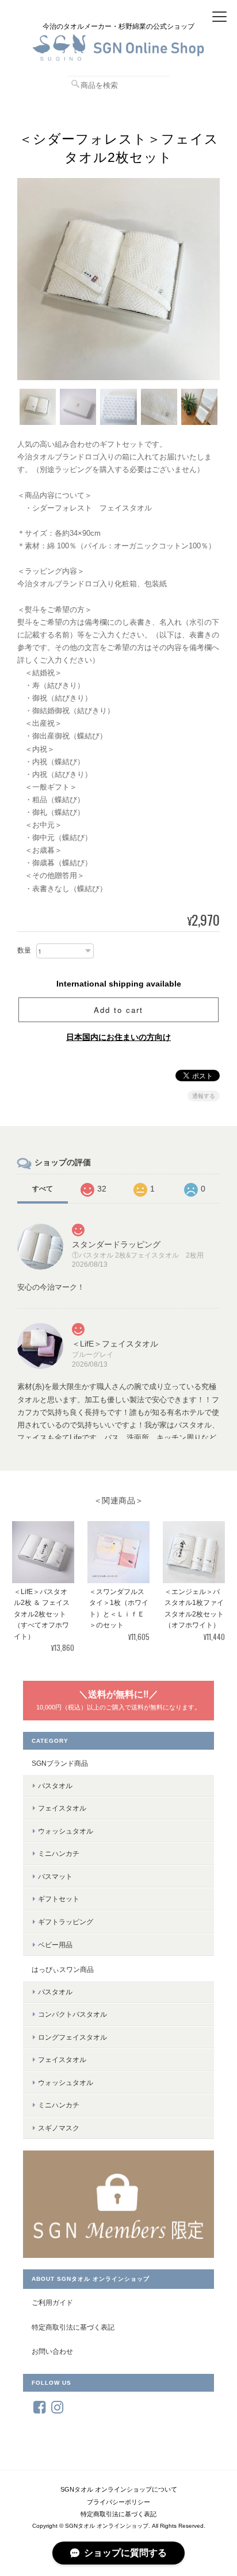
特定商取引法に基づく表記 (73, 2327)
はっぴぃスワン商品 (63, 1969)
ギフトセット (59, 1899)
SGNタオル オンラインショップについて (119, 2489)
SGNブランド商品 (60, 1763)
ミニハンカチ (59, 1853)
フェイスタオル (62, 1808)
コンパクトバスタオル (72, 2014)
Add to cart (118, 1010)
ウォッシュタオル (66, 1831)
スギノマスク (59, 2128)
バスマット (55, 1876)
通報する (204, 1096)
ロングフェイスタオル (72, 2037)
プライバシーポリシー (118, 2502)
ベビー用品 (55, 1945)
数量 (24, 950)
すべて (43, 1189)
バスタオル (55, 1786)
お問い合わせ (52, 2351)
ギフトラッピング (66, 1922)
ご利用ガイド (52, 2302)
